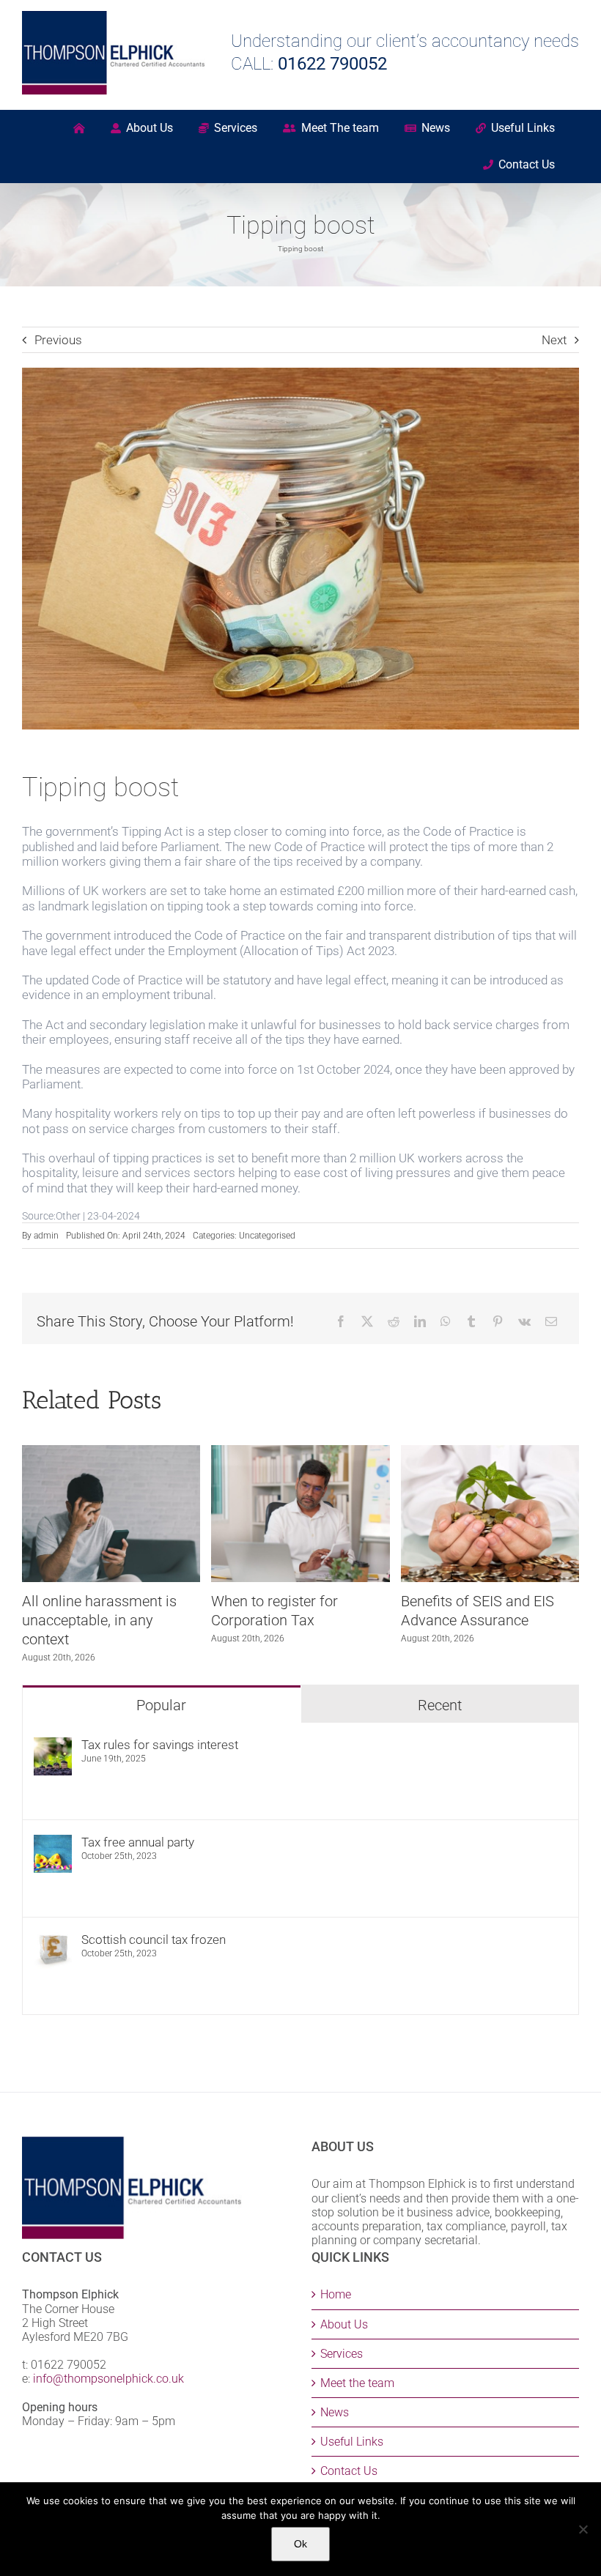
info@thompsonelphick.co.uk (108, 2379)
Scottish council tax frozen (154, 1940)
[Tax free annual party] (53, 1842)
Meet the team (357, 2383)
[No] (583, 2529)
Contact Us (349, 2471)
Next (554, 340)
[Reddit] (394, 1321)
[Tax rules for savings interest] (53, 1745)
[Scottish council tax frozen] (53, 1940)
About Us (344, 2324)
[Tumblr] (471, 1321)
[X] (367, 1321)
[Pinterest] (498, 1321)
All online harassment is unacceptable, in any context (99, 1620)
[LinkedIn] (420, 1321)
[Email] (551, 1321)
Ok (300, 2544)
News (335, 2412)
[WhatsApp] (446, 1321)
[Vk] (524, 1321)
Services (342, 2354)
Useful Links (352, 2442)
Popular (161, 1705)
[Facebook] (341, 1321)
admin (46, 1236)
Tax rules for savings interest (160, 1745)
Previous (58, 340)
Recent (440, 1705)
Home (336, 2294)
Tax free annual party (138, 1842)
